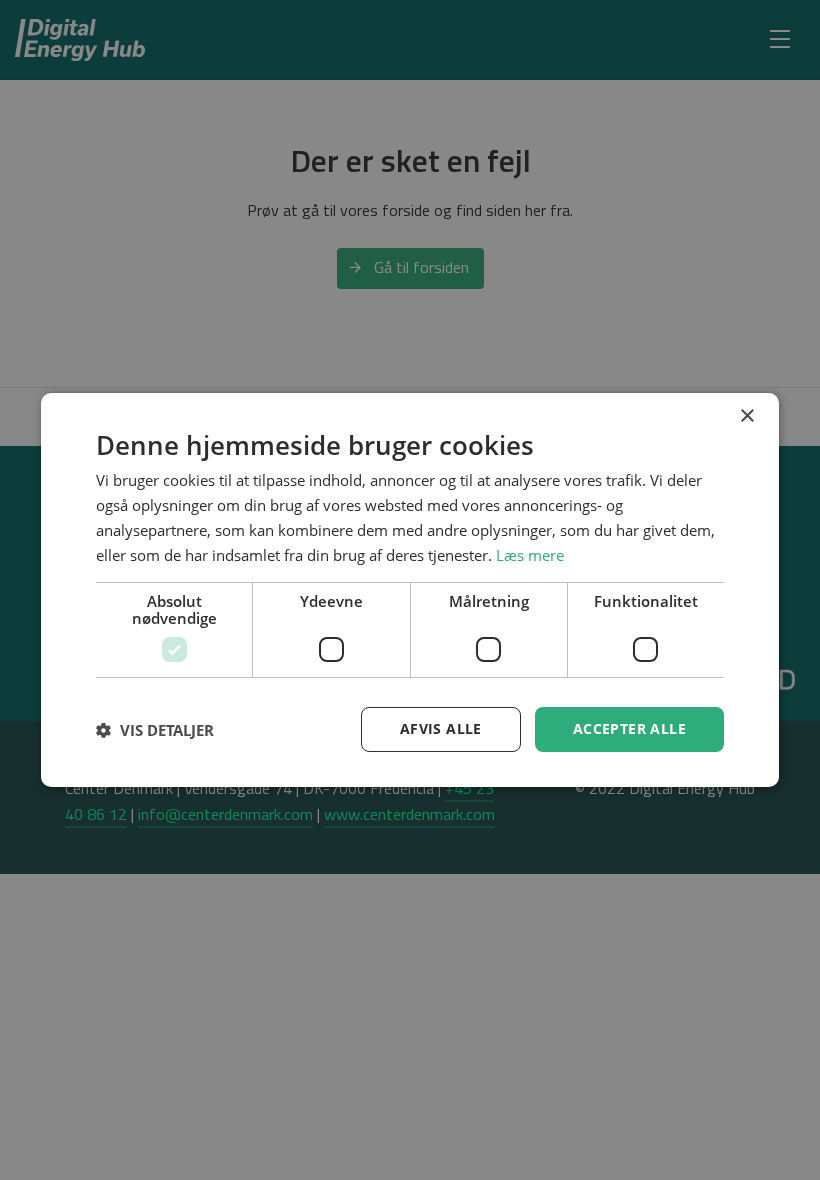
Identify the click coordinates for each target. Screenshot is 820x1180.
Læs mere (530, 554)
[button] (155, 730)
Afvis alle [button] (441, 728)
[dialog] (410, 590)
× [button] (746, 416)
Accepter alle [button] (629, 728)
